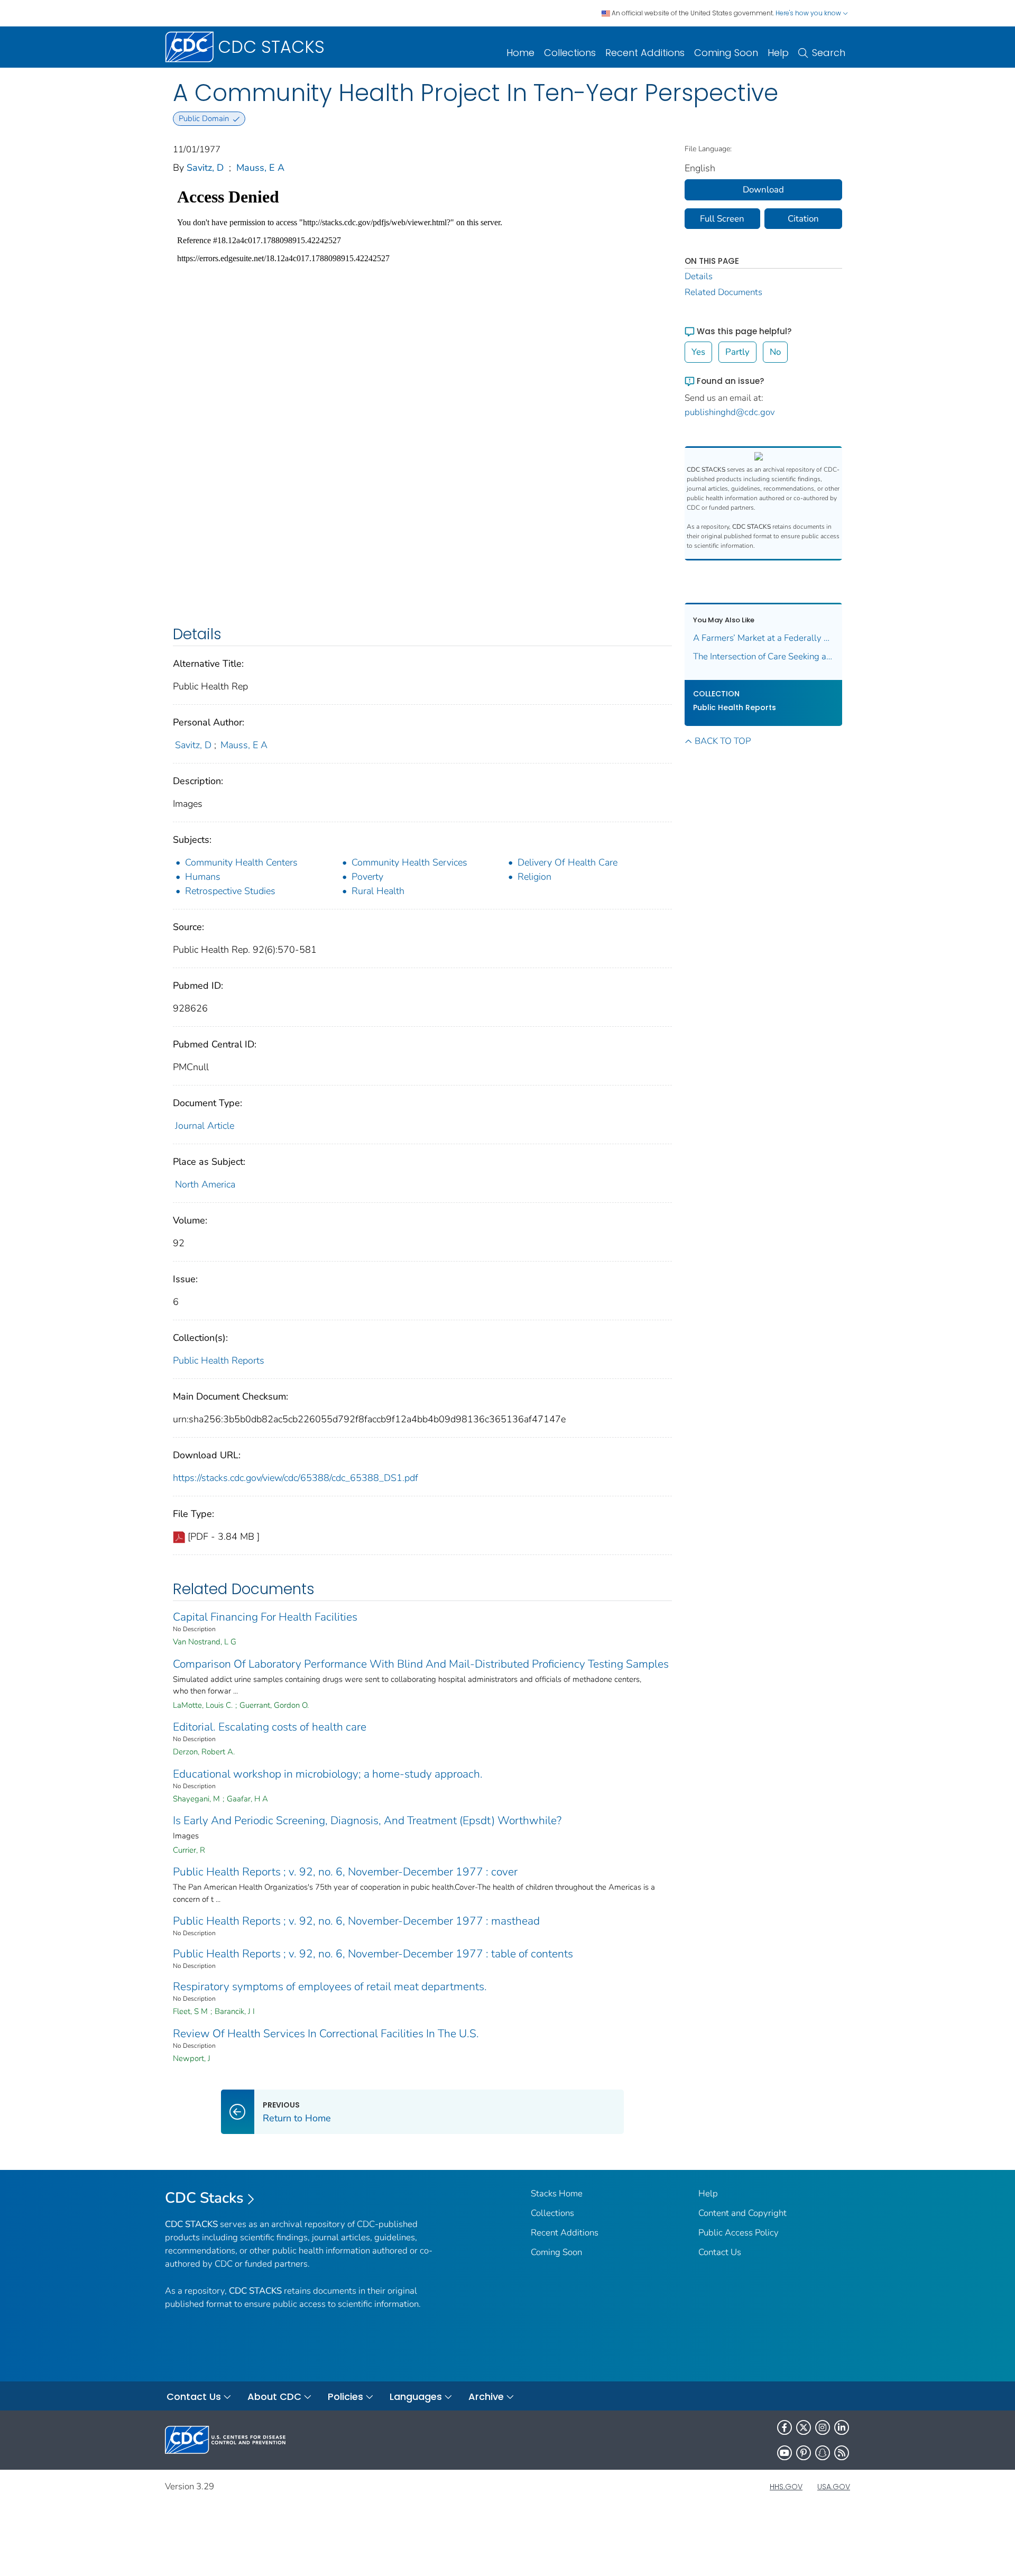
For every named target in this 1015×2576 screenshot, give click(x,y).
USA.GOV (834, 2487)
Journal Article (205, 1126)
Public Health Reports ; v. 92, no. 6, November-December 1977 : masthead (356, 1921)
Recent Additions (645, 53)
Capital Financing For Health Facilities (265, 1617)
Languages (416, 2396)
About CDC (274, 2396)
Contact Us (720, 2252)
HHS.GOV (786, 2487)
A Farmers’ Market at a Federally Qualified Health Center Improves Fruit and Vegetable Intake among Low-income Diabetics (764, 638)
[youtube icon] (785, 2453)
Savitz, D (205, 168)
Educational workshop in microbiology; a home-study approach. (328, 1774)
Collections (570, 53)
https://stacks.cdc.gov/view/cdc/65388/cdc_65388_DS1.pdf (296, 1478)
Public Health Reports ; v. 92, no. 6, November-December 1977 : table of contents (373, 1954)
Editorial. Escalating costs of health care (270, 1727)
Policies (345, 2396)
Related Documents (723, 292)
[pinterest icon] (804, 2453)
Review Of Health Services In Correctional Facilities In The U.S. (326, 2034)
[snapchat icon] (823, 2453)
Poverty (367, 877)
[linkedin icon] (842, 2427)
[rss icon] (842, 2453)
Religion (534, 877)
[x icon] (804, 2427)
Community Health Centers (241, 862)
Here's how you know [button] (809, 13)
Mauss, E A (260, 168)
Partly (737, 352)
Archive (486, 2396)
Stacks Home (557, 2193)
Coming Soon (726, 53)
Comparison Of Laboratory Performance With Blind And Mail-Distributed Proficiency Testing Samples (421, 1664)
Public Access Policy (739, 2233)
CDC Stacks (204, 2198)
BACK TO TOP (723, 741)
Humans (203, 877)
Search (829, 53)
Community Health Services (409, 862)
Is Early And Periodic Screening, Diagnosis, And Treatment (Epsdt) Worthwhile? (367, 1820)
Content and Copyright (742, 2213)
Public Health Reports (219, 1360)
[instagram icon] (823, 2427)
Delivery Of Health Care (568, 862)
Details (699, 276)
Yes (698, 352)
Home (520, 53)
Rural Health (378, 891)
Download (763, 190)
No (775, 352)
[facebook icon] (785, 2427)
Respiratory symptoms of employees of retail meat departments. (330, 1986)
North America (205, 1184)
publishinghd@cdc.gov (730, 412)
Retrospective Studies (230, 891)
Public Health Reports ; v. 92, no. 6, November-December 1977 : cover (345, 1872)
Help (778, 53)
